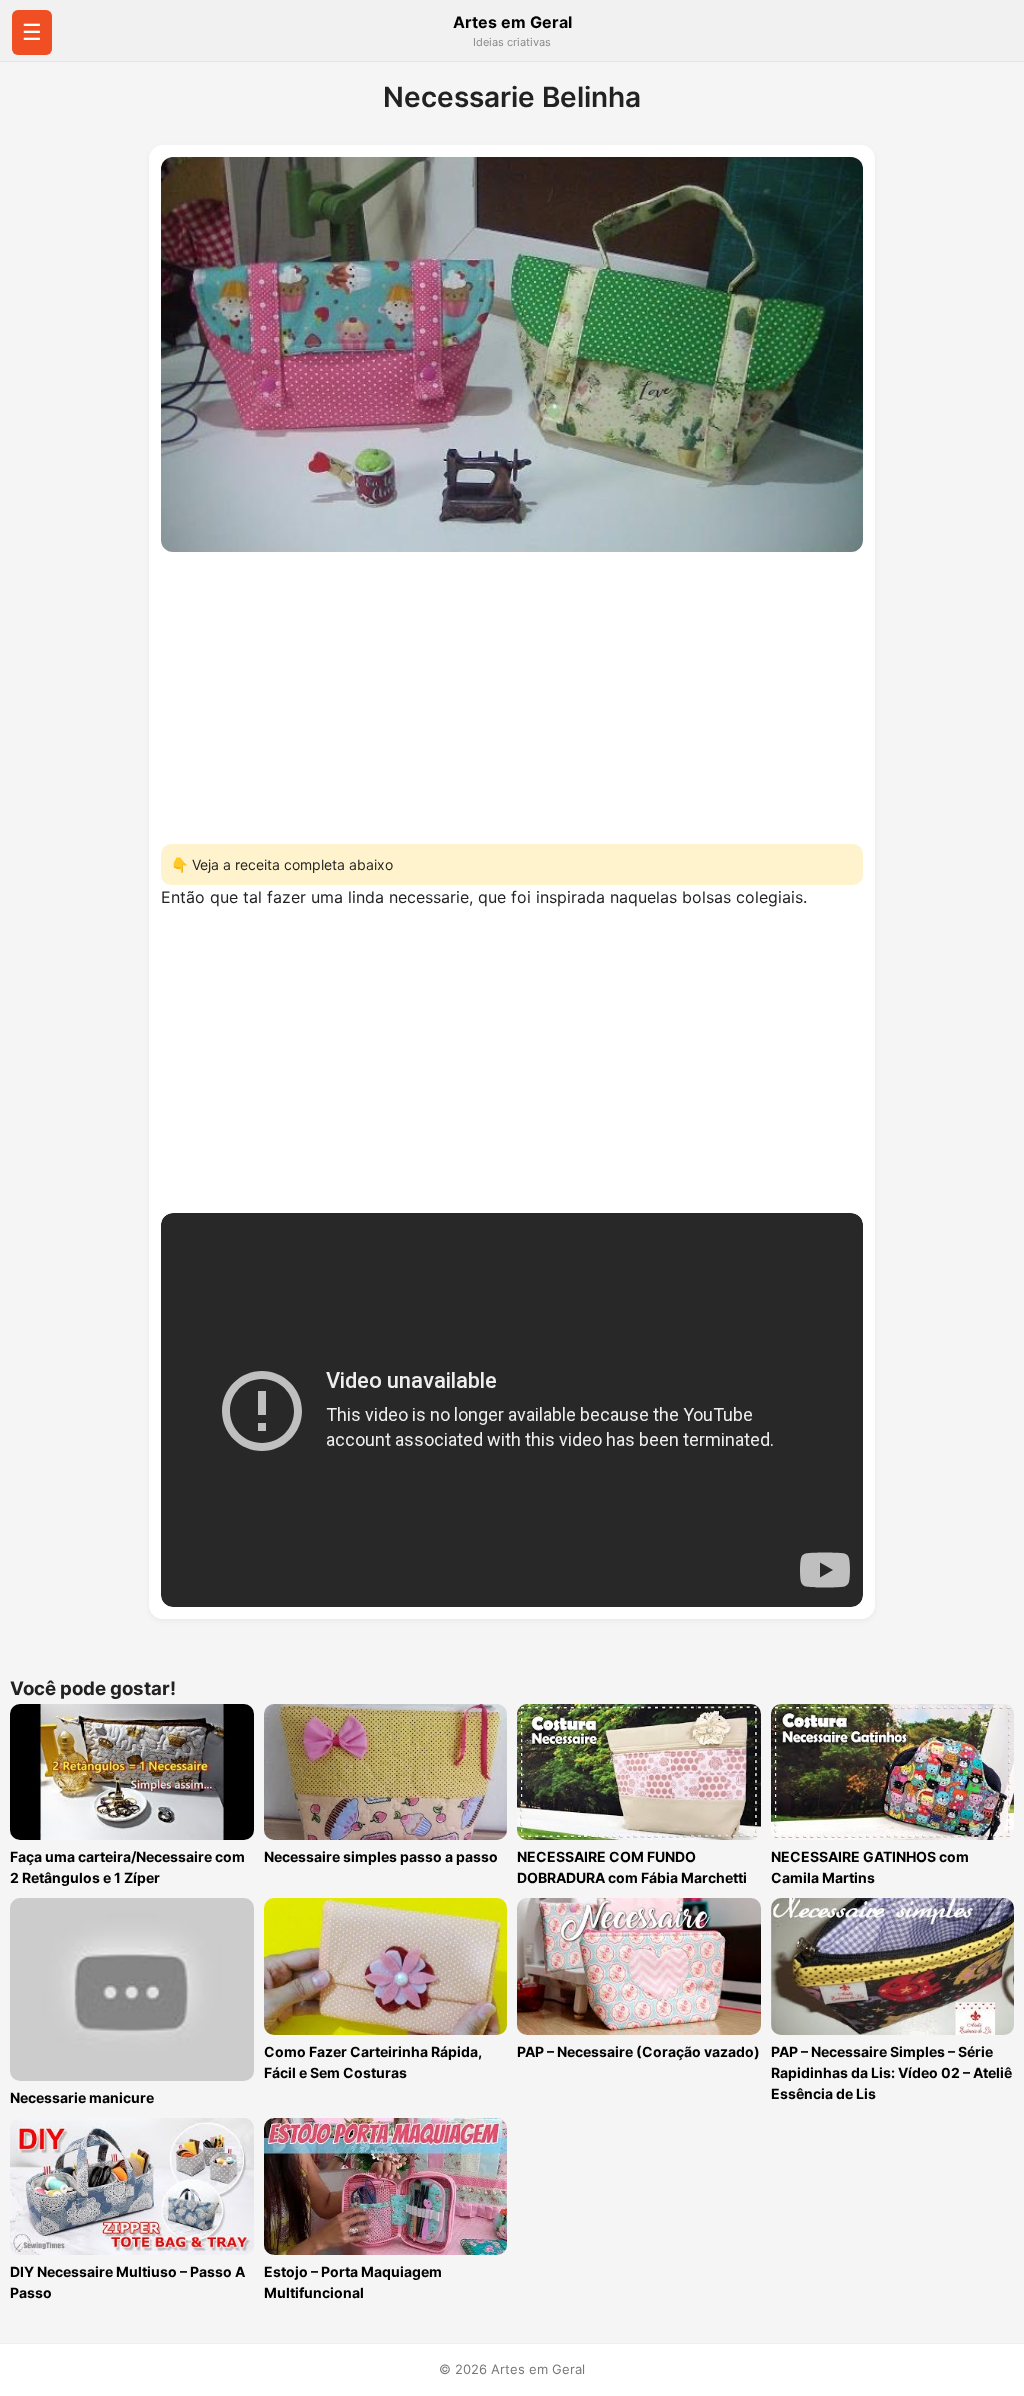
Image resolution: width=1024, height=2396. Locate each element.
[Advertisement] (512, 692)
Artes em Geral (512, 22)
